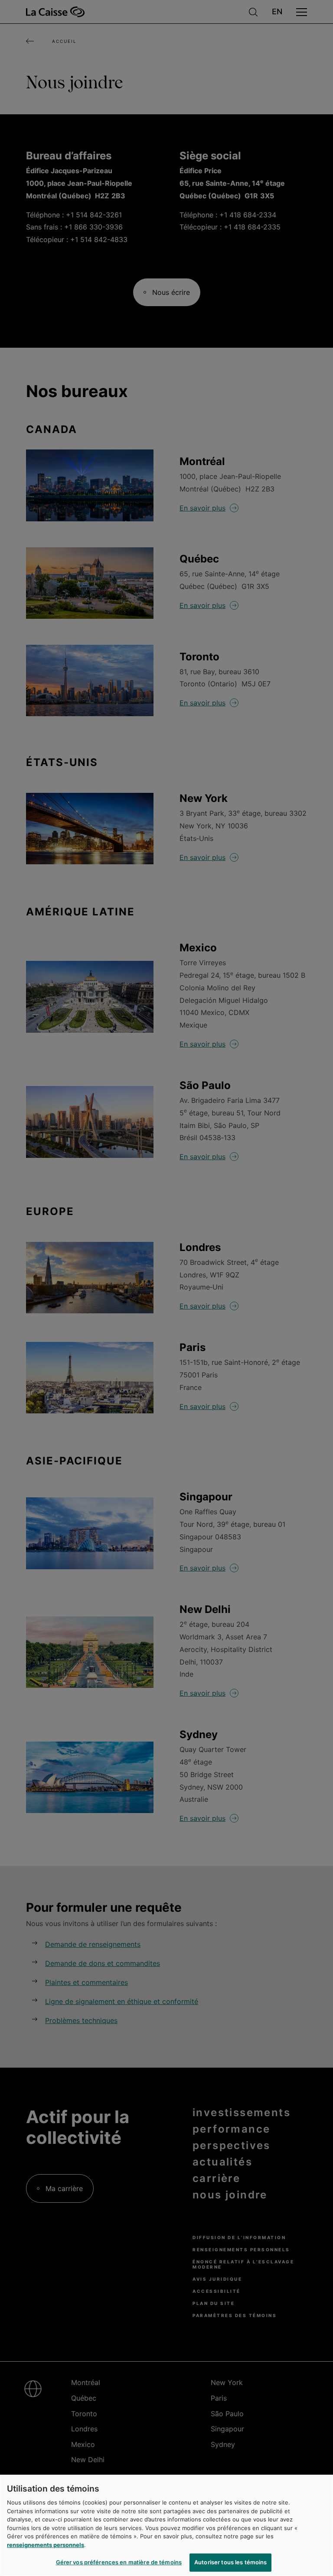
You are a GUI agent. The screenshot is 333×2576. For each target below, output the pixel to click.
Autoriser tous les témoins (230, 2562)
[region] (166, 2525)
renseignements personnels (46, 2545)
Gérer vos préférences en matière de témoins (119, 2562)
